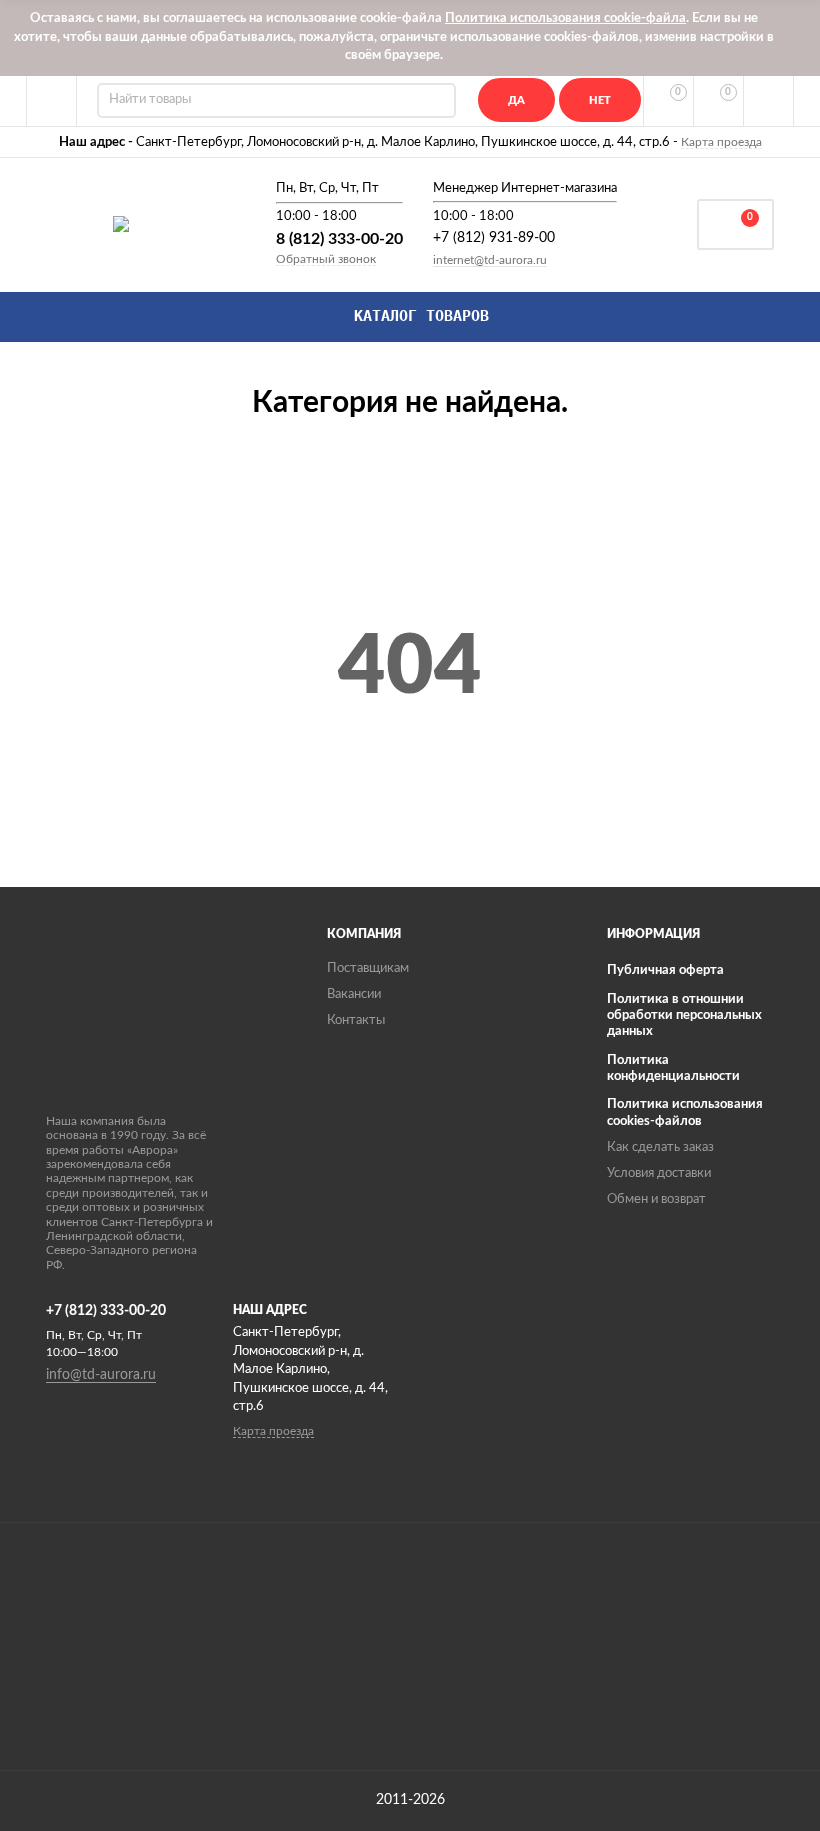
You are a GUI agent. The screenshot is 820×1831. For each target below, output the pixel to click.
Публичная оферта (665, 970)
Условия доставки (659, 1173)
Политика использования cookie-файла (565, 18)
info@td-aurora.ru (101, 1375)
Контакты (356, 1020)
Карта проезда (721, 142)
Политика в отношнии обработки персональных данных (684, 1016)
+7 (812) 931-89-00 (494, 238)
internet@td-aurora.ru (490, 260)
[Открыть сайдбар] (52, 101)
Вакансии (354, 994)
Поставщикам (368, 968)
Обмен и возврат (656, 1199)
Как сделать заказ (660, 1147)
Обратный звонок (326, 259)
